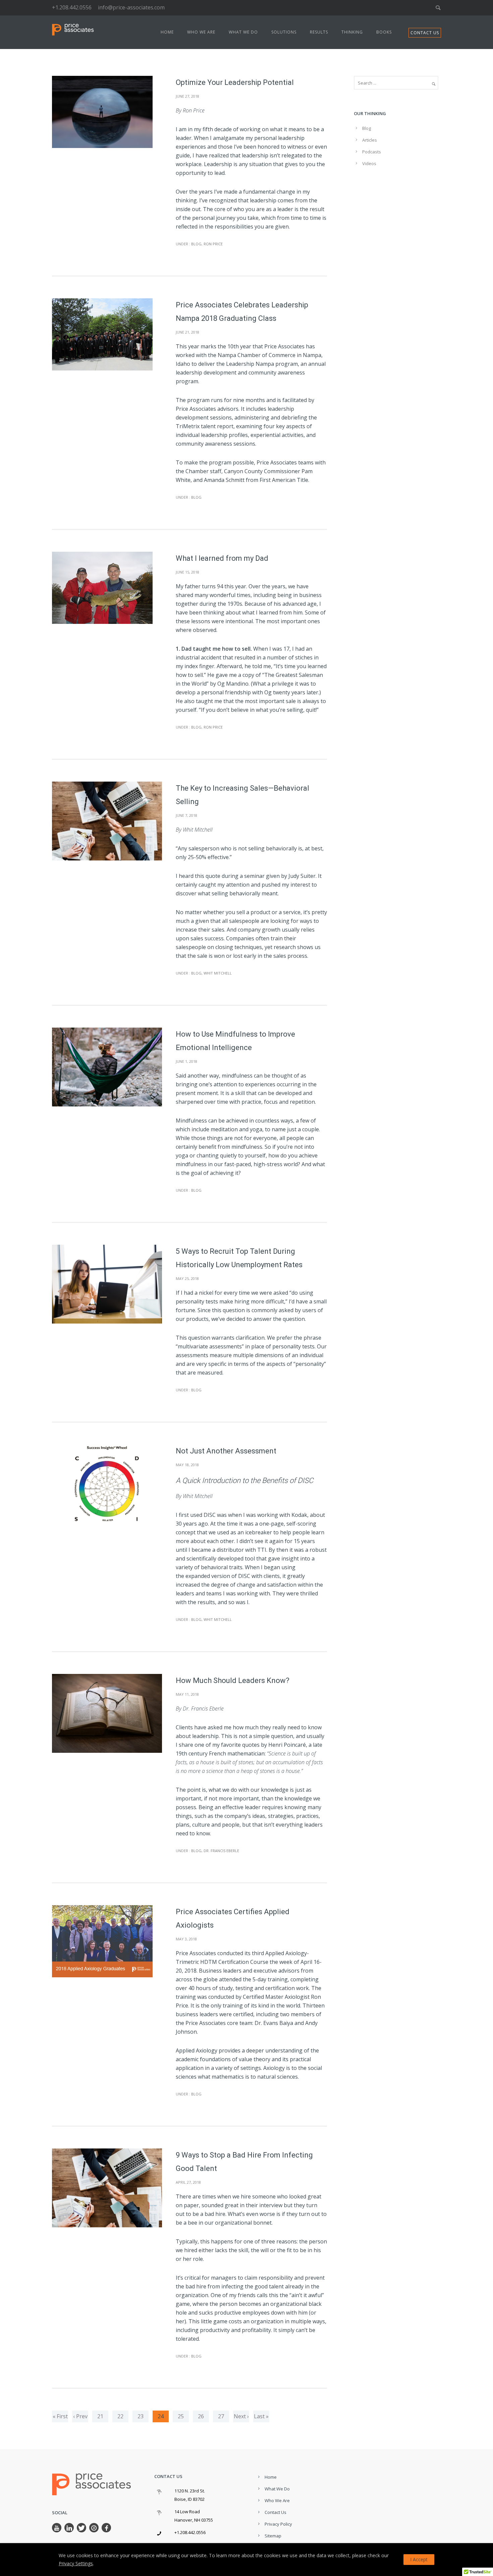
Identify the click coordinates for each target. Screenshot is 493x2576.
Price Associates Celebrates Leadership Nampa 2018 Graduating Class (242, 312)
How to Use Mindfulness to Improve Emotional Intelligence (235, 1041)
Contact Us (276, 2512)
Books (384, 32)
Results (319, 32)
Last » (261, 2416)
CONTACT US (425, 33)
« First (60, 2416)
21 (100, 2416)
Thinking (352, 32)
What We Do (243, 32)
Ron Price (213, 244)
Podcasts (372, 152)
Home (167, 32)
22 (120, 2416)
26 (201, 2416)
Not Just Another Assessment (226, 1451)
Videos (369, 163)
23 (141, 2416)
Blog (196, 244)
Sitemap (273, 2536)
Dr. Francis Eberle (221, 1851)
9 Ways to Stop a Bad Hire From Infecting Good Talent (244, 2162)
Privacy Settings (76, 2563)
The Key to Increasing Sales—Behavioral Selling (242, 795)
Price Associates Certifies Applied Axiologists (233, 1918)
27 (221, 2416)
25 (181, 2416)
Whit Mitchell (218, 973)
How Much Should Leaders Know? (233, 1680)
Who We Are (201, 32)
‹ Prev (80, 2416)
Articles (370, 140)
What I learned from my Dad (222, 558)
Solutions (284, 32)
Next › (241, 2416)
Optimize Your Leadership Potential (235, 82)
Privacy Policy (278, 2524)
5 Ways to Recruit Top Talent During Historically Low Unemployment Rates (239, 1258)
